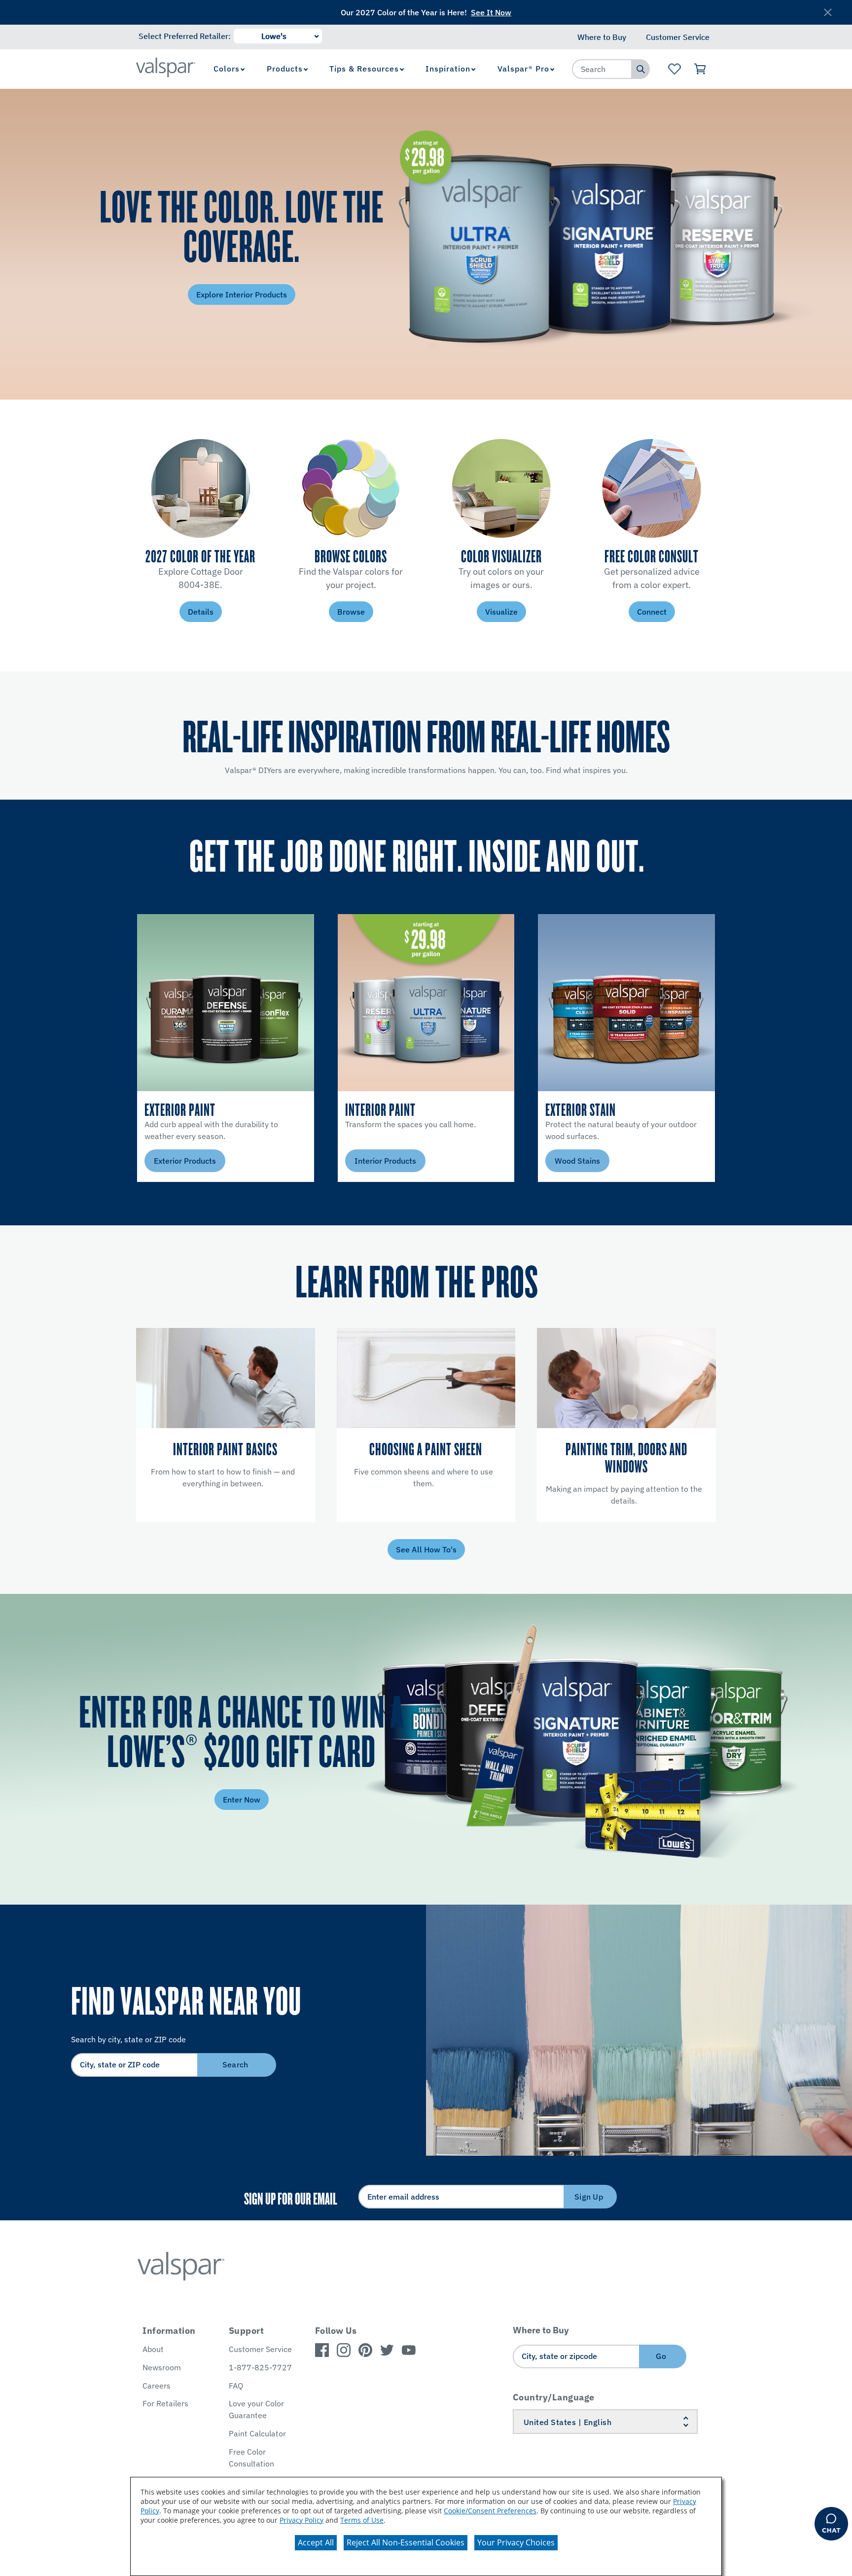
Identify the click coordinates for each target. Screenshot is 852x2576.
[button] (537, 1353)
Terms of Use (362, 2520)
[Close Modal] (652, 1182)
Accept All (316, 2542)
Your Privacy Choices (516, 2542)
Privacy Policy (302, 2520)
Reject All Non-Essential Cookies (406, 2542)
